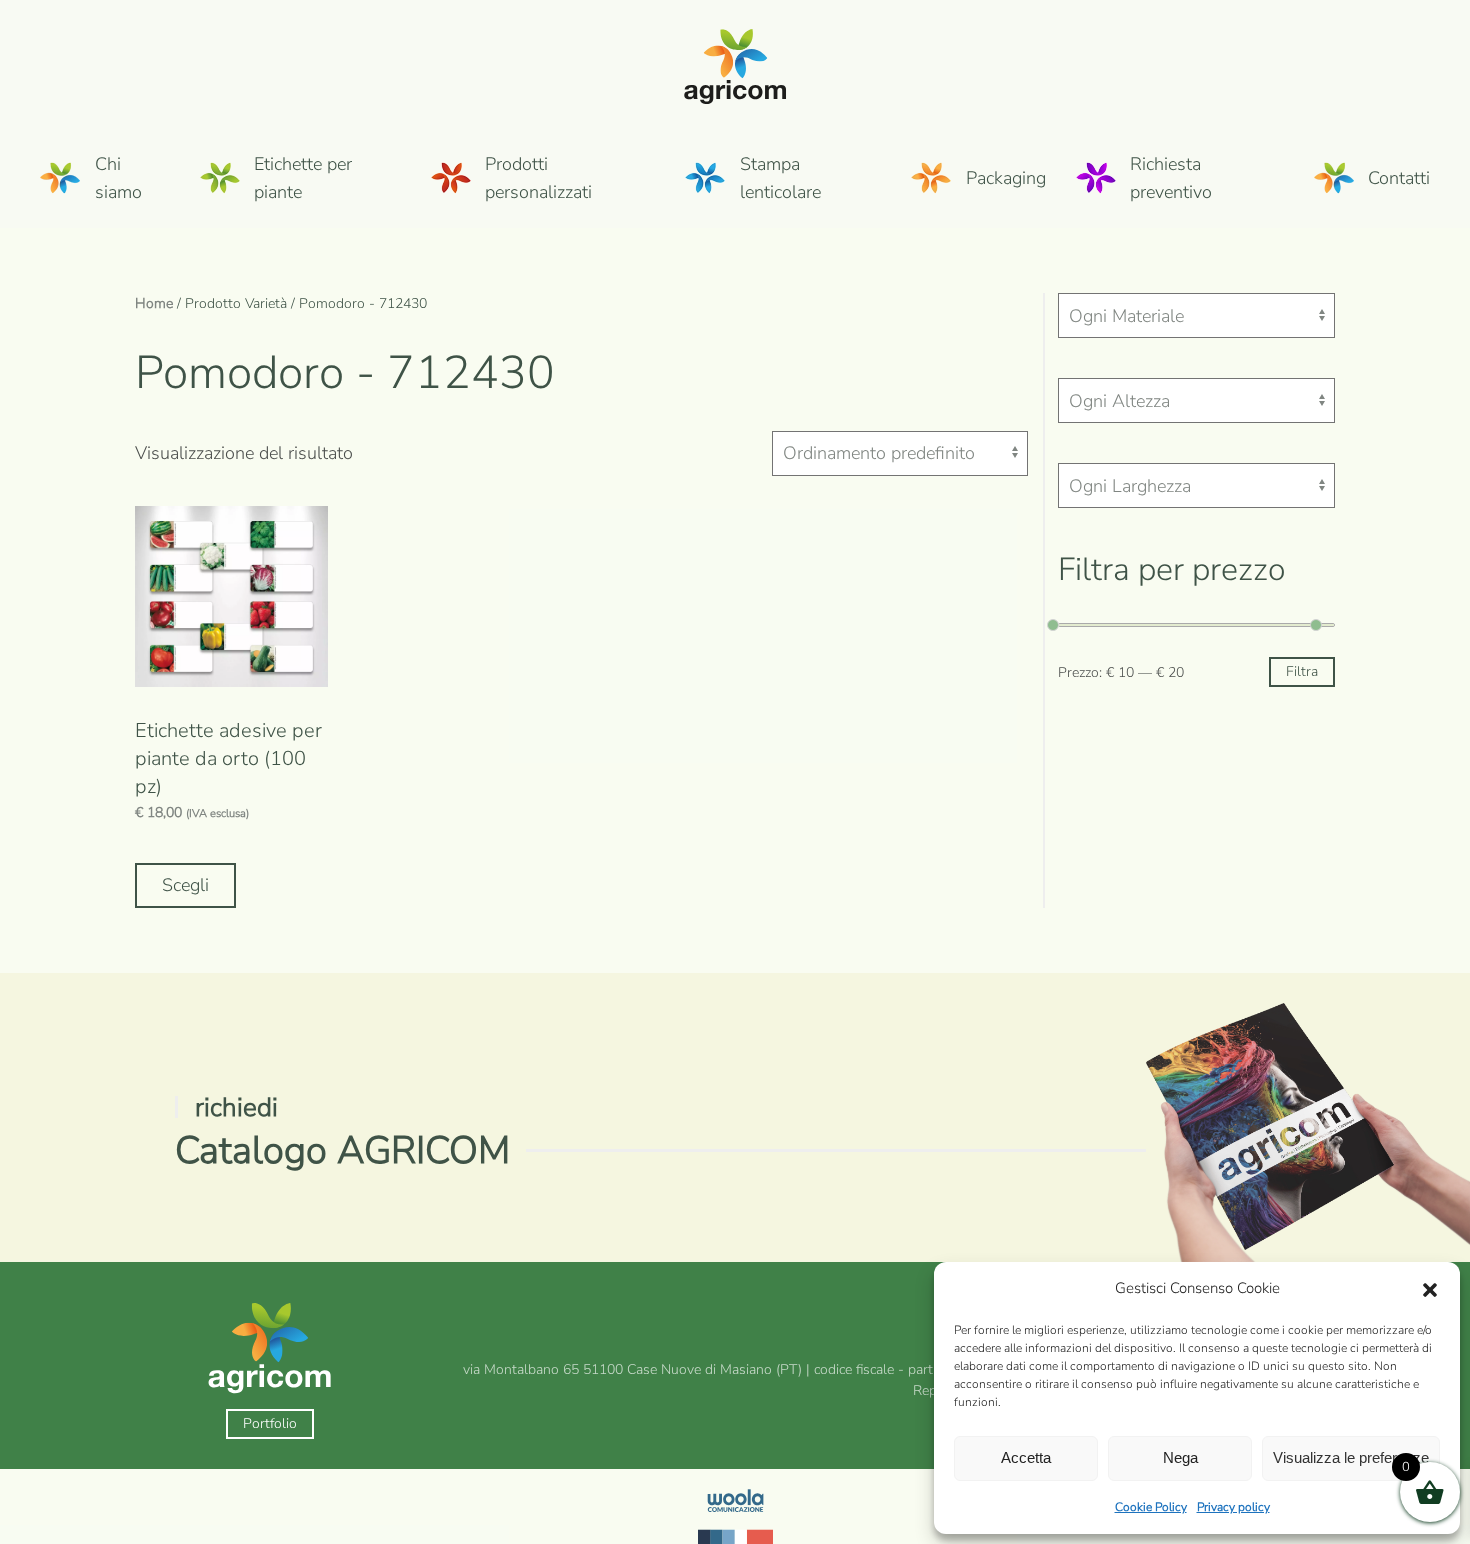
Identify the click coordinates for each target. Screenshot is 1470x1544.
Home (154, 303)
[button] (1430, 1289)
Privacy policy (1233, 1507)
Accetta (1026, 1457)
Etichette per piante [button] (303, 178)
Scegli (185, 885)
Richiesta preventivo (1171, 178)
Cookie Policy (1151, 1507)
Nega (1180, 1457)
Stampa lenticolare (780, 178)
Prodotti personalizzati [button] (538, 178)
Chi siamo (118, 178)
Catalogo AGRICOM (342, 1150)
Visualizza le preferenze (1351, 1457)
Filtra (1302, 671)
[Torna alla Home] (735, 64)
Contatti (1399, 178)
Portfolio (270, 1423)
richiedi (236, 1107)
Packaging (1006, 178)
